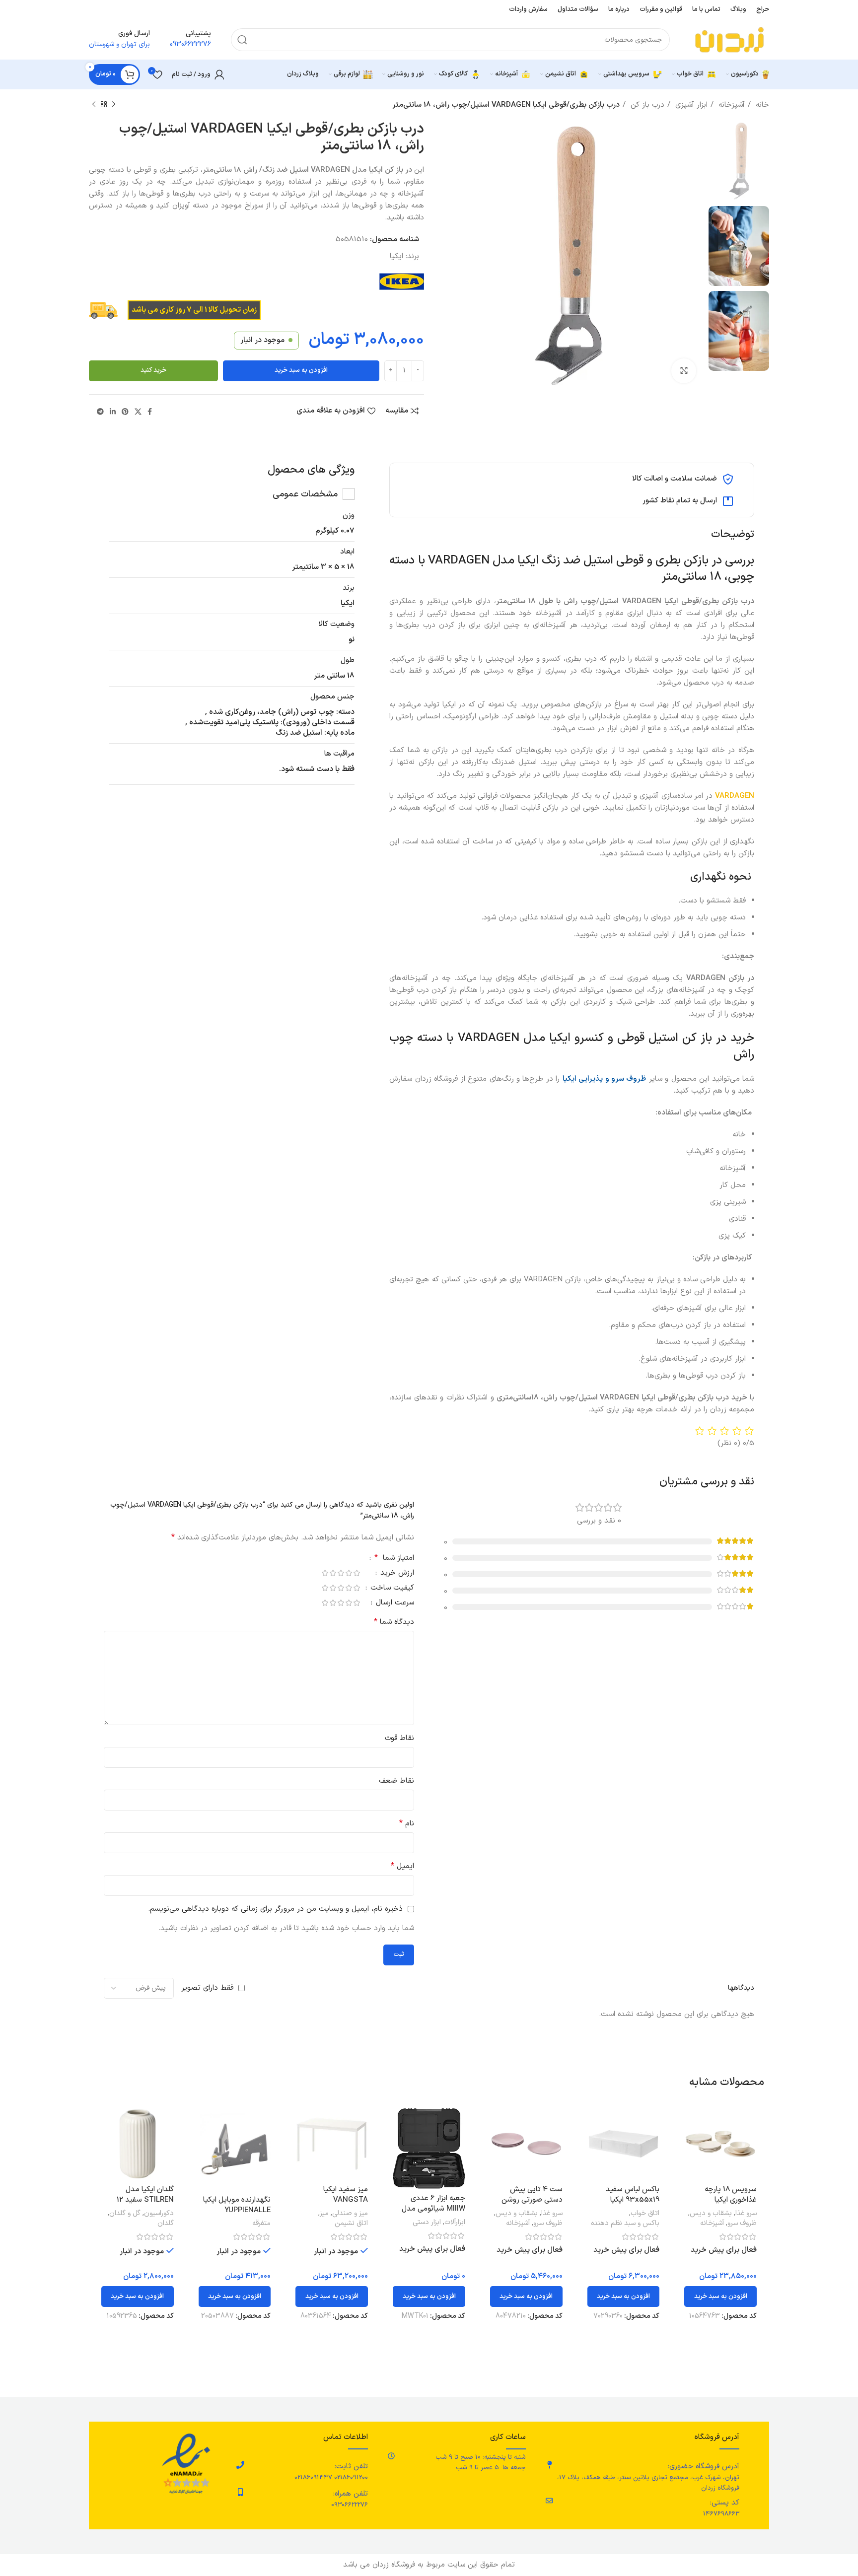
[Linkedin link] (113, 412)
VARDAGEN (735, 796)
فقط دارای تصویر (207, 1988)
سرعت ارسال (394, 1604)
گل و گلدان (125, 2214)
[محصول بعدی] (94, 105)
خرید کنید (153, 370)
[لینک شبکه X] (138, 412)
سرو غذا (746, 2214)
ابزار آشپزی (690, 105)
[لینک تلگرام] (100, 412)
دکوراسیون (159, 2214)
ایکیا (396, 256)
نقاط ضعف (396, 1781)
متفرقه (261, 2224)
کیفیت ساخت (391, 1589)
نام (407, 1824)
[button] (720, 2297)
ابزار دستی (427, 2223)
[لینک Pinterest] (125, 412)
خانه (761, 105)
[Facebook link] (150, 412)
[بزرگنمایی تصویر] (684, 371)
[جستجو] (242, 40)
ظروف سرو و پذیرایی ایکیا (605, 1079)
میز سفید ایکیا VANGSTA (346, 2195)
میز (324, 2214)
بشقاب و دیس (711, 2214)
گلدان (166, 2224)
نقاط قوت (399, 1738)
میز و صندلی (350, 2214)
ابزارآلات (455, 2223)
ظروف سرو (742, 2224)
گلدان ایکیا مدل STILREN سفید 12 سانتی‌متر (145, 2200)
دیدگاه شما (394, 1622)
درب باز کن (646, 105)
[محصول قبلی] (114, 105)
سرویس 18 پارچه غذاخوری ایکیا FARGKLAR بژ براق (728, 2200)
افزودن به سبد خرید (301, 370)
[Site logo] (729, 39)
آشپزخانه (730, 105)
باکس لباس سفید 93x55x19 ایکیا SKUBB (633, 2200)
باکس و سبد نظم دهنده (625, 2224)
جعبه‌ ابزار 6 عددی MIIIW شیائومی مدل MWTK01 (433, 2209)
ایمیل (402, 1866)
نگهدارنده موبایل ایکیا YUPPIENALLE (237, 2205)
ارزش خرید (396, 1574)
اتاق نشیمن (351, 2224)
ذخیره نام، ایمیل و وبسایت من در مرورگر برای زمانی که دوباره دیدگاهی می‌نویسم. (275, 1909)
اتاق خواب (645, 2214)
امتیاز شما (394, 1559)
